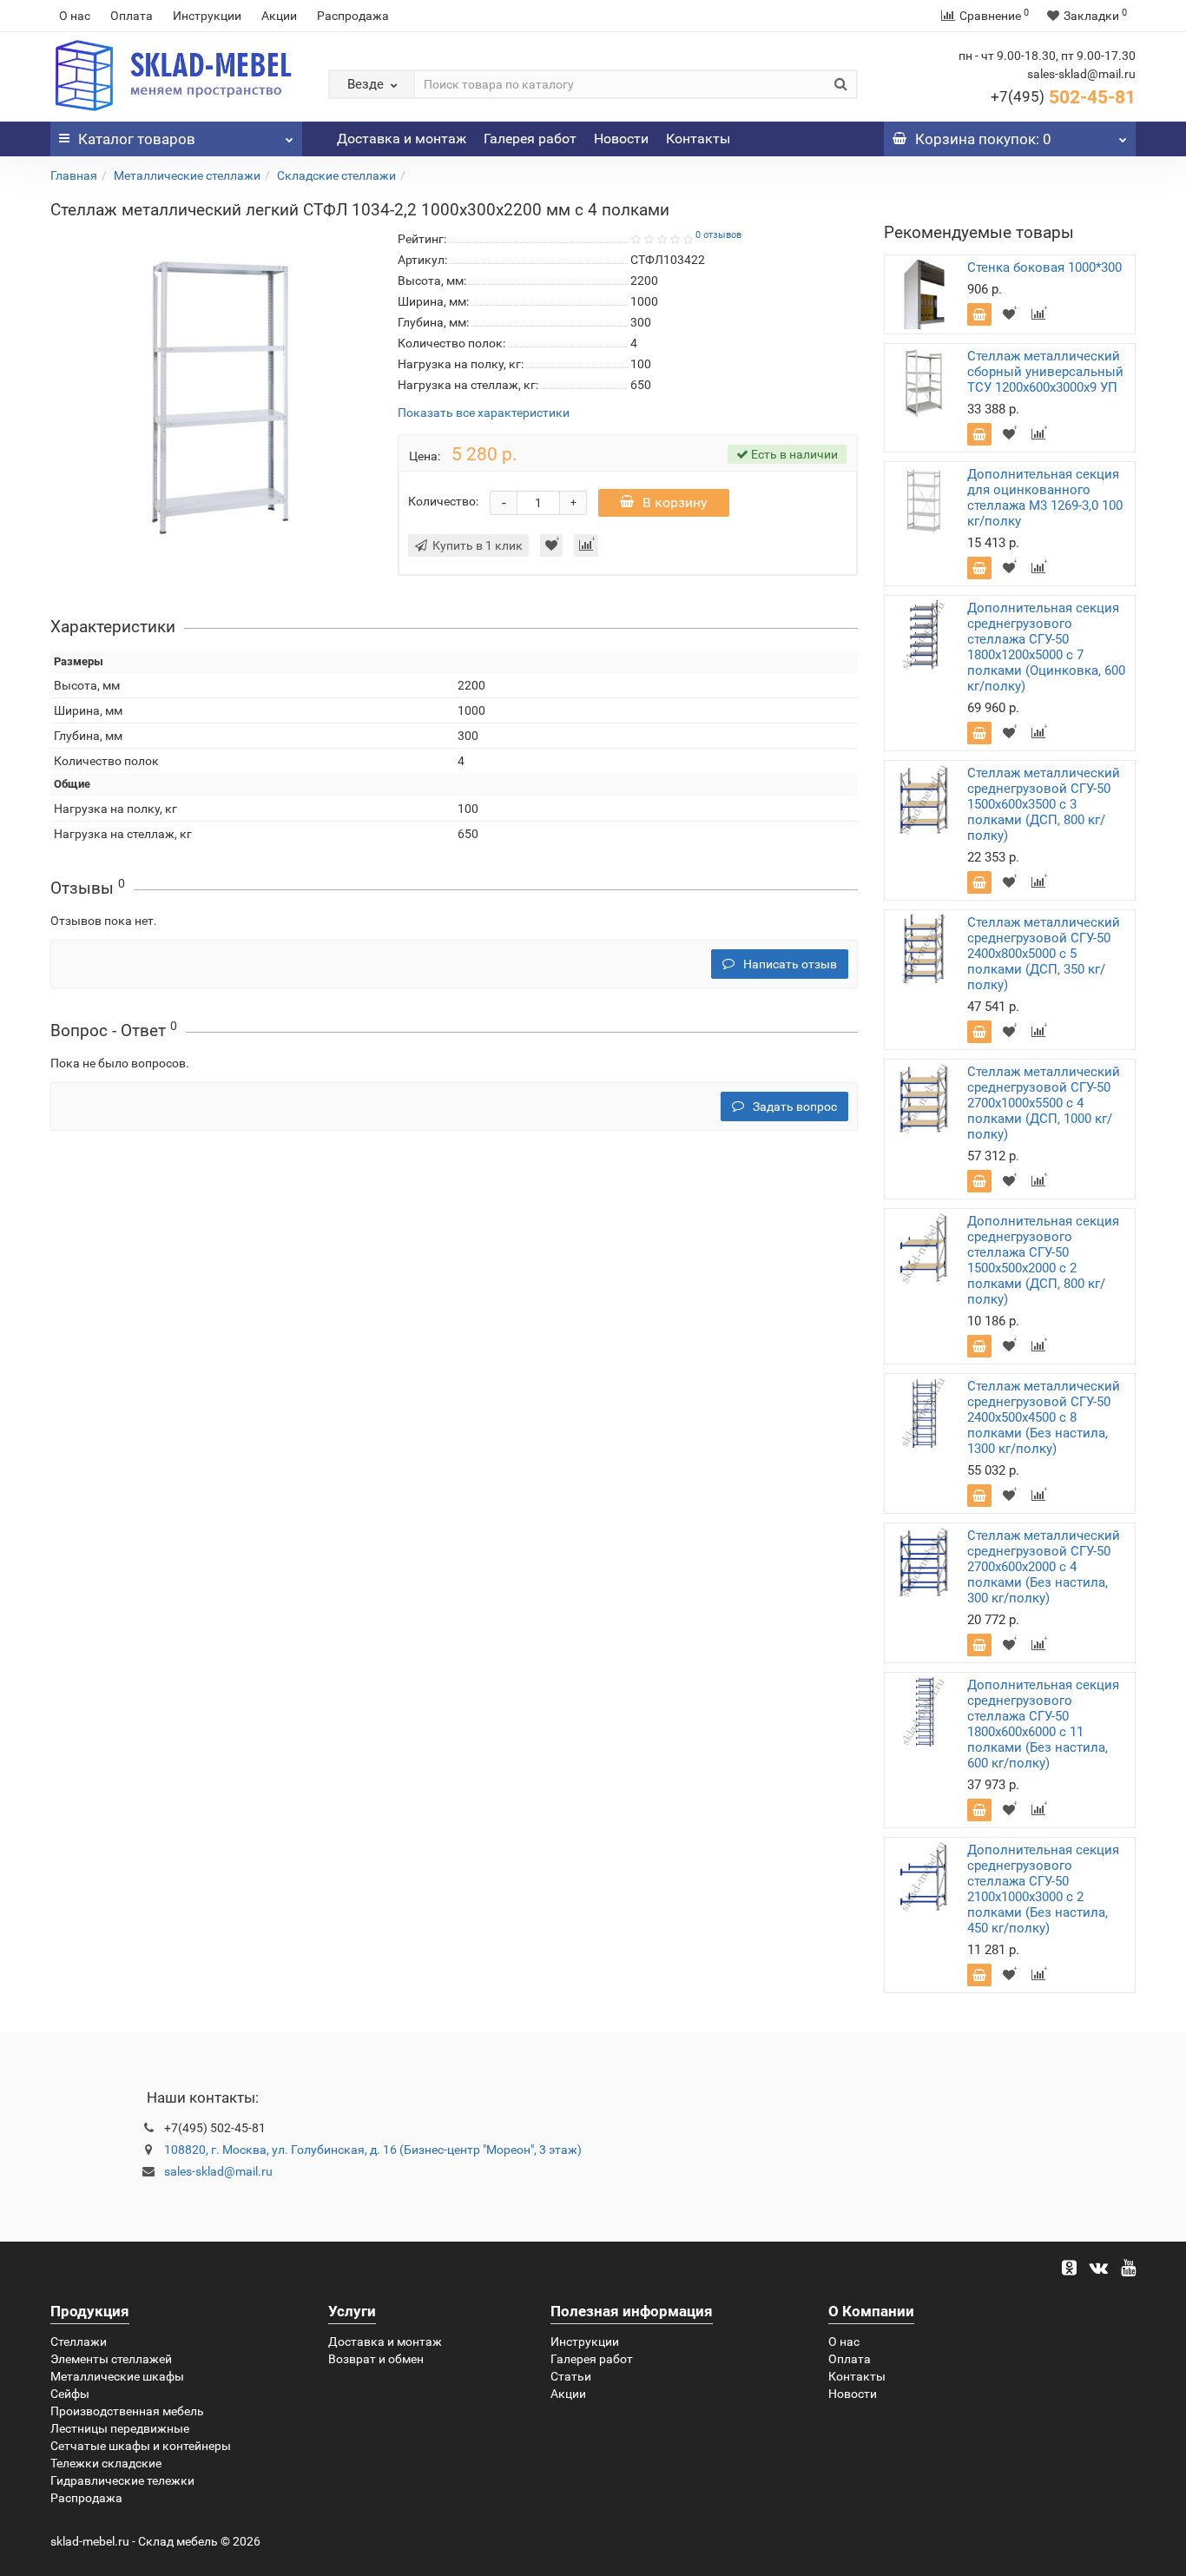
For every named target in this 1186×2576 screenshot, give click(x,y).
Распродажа (353, 16)
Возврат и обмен (376, 2359)
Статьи (571, 2376)
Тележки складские (106, 2463)
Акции (279, 16)
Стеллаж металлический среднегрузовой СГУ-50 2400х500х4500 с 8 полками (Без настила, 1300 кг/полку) (1044, 1417)
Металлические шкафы (117, 2376)
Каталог (137, 139)
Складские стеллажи (336, 175)
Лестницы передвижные (120, 2428)
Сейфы (70, 2394)
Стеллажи (79, 2342)
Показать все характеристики (484, 413)
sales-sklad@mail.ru (218, 2171)
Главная (74, 175)
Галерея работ (530, 139)
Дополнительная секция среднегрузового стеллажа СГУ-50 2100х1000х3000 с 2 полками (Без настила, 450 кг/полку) (1043, 1889)
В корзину (675, 502)
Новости (621, 139)
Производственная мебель (127, 2411)
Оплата (132, 16)
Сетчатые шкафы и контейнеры (141, 2446)
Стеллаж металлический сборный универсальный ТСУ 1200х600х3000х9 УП (1045, 372)
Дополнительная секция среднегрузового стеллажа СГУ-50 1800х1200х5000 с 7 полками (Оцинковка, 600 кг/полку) (1046, 647)
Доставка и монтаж (402, 139)
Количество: (443, 501)
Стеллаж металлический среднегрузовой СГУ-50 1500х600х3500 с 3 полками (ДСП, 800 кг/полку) (1044, 804)
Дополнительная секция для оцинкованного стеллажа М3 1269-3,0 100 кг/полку (1045, 498)
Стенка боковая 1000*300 (1044, 268)
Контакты (698, 139)
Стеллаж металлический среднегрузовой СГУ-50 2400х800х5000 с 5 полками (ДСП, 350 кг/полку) (1044, 954)
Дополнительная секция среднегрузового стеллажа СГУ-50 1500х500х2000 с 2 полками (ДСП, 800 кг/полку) (1043, 1260)
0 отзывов (718, 235)
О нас (75, 16)
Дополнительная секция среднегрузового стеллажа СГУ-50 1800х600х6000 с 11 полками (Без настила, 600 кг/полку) (1043, 1724)
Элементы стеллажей (111, 2359)
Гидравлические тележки (122, 2480)
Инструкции (207, 16)
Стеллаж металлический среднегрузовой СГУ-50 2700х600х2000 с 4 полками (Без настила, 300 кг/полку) (1044, 1567)
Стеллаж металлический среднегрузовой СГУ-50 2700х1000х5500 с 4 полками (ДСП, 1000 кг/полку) (1044, 1103)
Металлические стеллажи (187, 175)
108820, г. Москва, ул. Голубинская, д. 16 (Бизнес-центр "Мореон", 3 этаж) (373, 2150)
